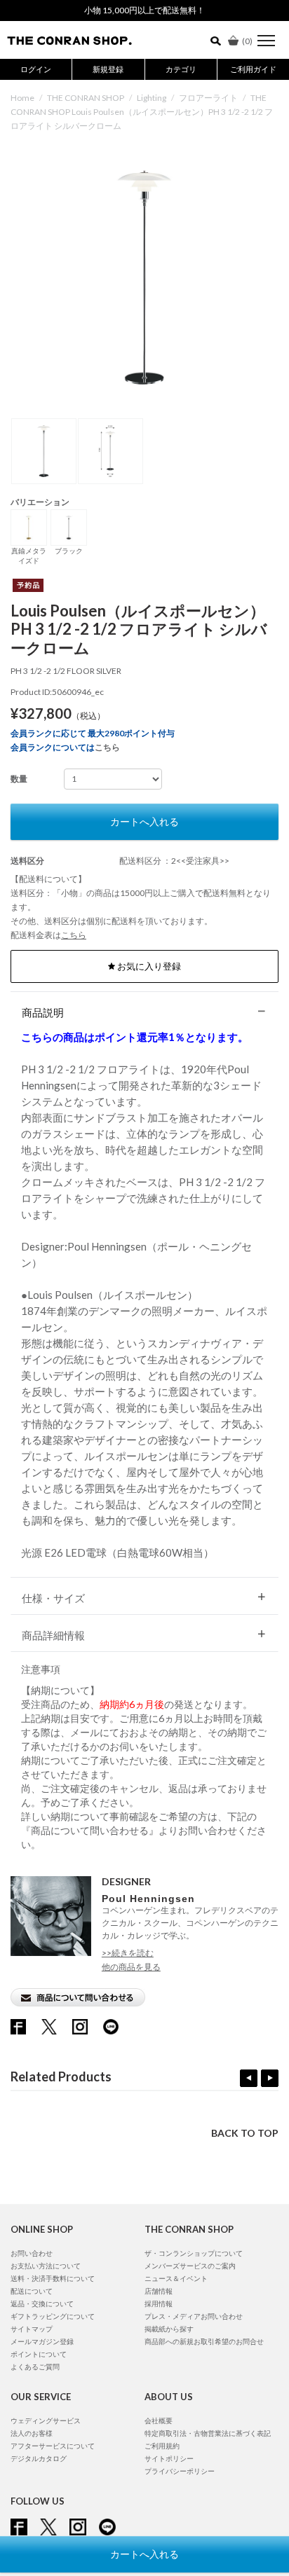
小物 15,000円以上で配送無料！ (144, 10)
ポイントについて (39, 2354)
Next (270, 2078)
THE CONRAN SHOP (86, 98)
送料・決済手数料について (53, 2278)
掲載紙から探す (169, 2329)
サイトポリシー (169, 2458)
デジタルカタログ (39, 2458)
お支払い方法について (46, 2266)
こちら (107, 747)
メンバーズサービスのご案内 (190, 2266)
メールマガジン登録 (42, 2341)
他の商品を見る (131, 1967)
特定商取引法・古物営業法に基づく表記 (208, 2433)
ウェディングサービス (46, 2420)
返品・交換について (42, 2303)
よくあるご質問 (35, 2367)
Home (22, 98)
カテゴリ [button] (181, 69)
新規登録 (108, 69)
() (247, 41)
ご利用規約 (162, 2446)
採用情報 (159, 2303)
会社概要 (159, 2420)
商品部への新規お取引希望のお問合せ (204, 2341)
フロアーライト (208, 98)
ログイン (36, 69)
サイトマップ (32, 2329)
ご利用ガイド (253, 69)
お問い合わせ (32, 2253)
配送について (32, 2291)
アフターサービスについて (53, 2446)
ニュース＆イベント (176, 2278)
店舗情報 (159, 2291)
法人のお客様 (32, 2433)
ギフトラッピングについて (53, 2316)
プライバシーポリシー (180, 2471)
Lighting (152, 98)
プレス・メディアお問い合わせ (194, 2316)
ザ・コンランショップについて (194, 2253)
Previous (249, 2078)
